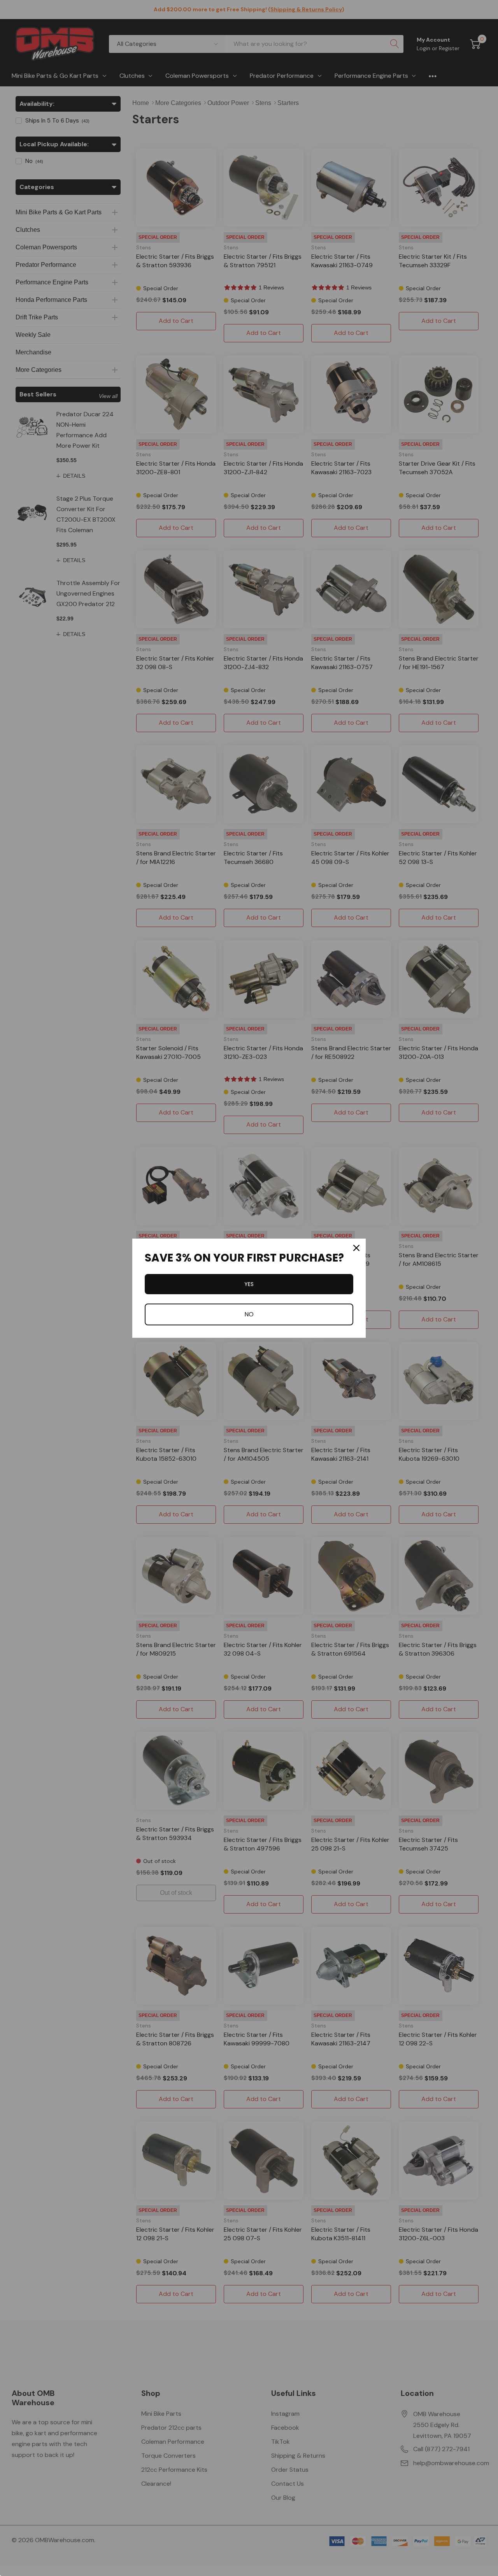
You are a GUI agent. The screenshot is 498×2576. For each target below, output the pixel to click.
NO (249, 1314)
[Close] (356, 1248)
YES (249, 1284)
